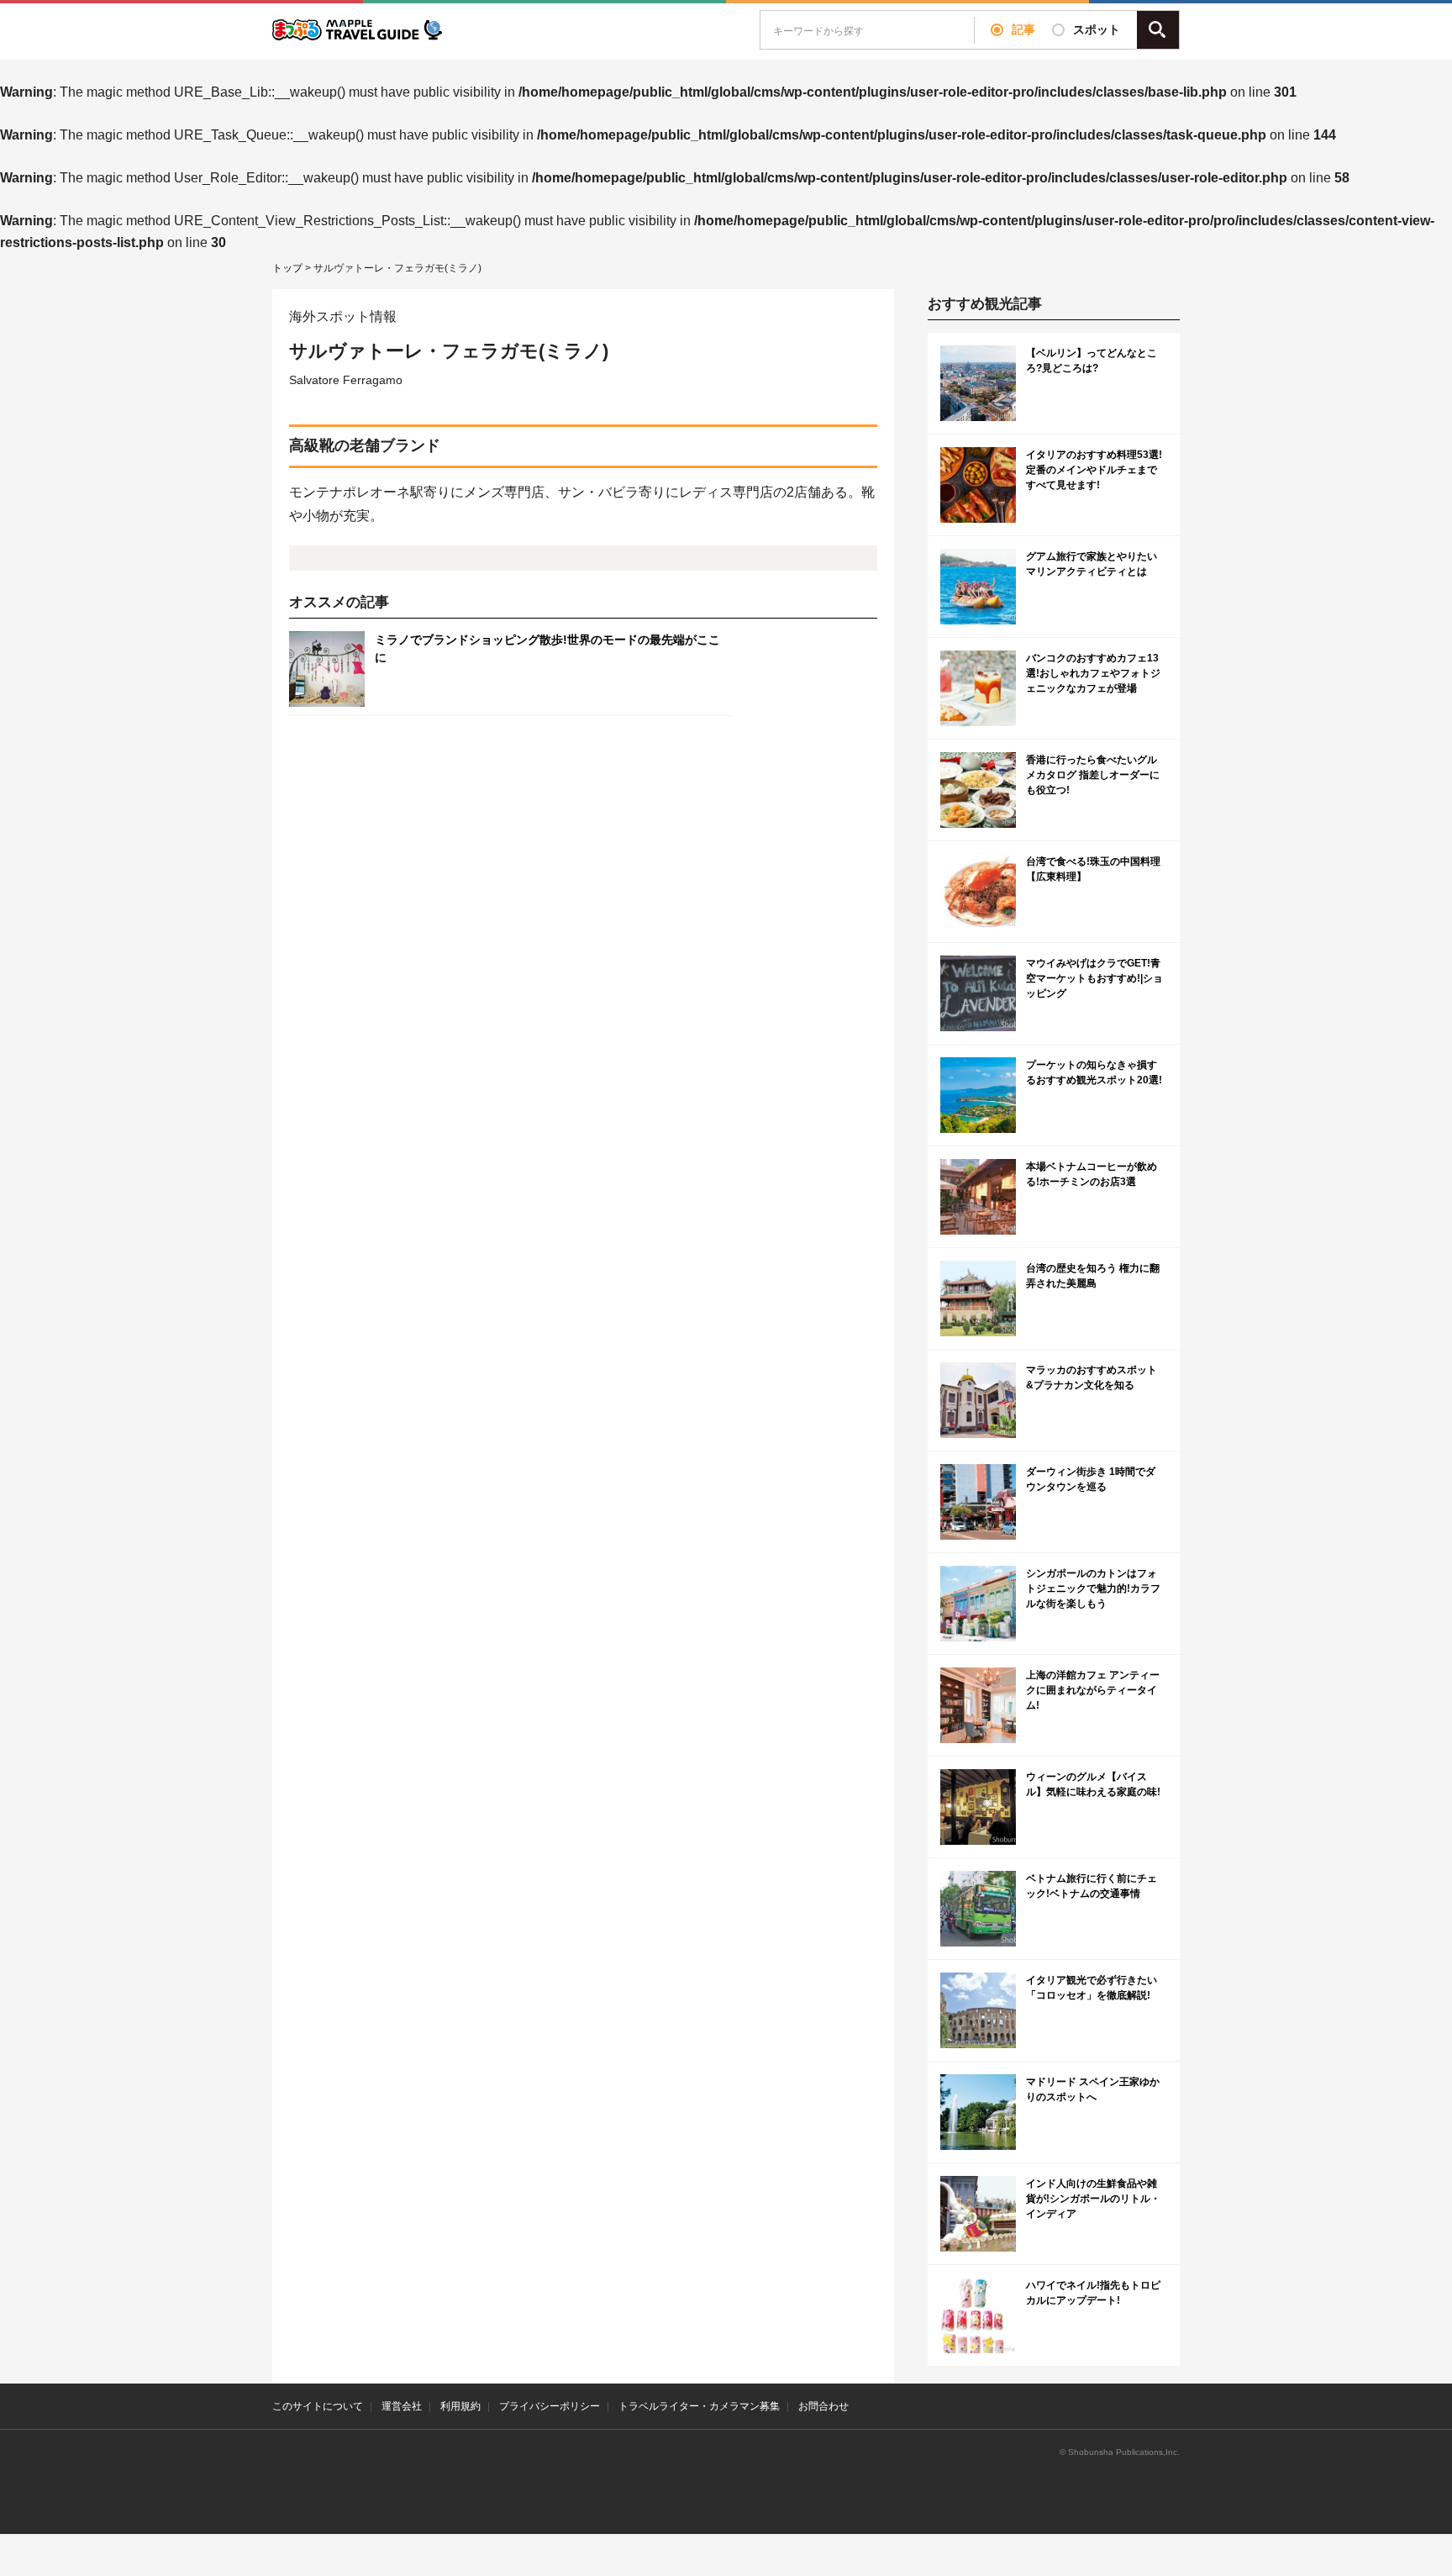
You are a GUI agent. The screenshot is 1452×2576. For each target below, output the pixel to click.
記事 (1023, 29)
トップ (287, 268)
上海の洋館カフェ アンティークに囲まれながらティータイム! (1093, 1690)
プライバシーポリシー (550, 2406)
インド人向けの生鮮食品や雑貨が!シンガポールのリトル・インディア (1093, 2199)
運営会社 (402, 2406)
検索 (1158, 30)
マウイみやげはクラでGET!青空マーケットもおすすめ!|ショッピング (1094, 978)
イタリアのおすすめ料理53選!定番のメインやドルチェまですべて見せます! (1094, 470)
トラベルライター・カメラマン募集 (699, 2406)
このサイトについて (318, 2406)
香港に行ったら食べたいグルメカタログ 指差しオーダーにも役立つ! (1093, 775)
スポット (1097, 29)
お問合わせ (823, 2406)
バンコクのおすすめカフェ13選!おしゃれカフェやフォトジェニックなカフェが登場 (1093, 673)
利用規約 (460, 2406)
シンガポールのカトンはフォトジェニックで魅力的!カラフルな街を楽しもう (1093, 1588)
